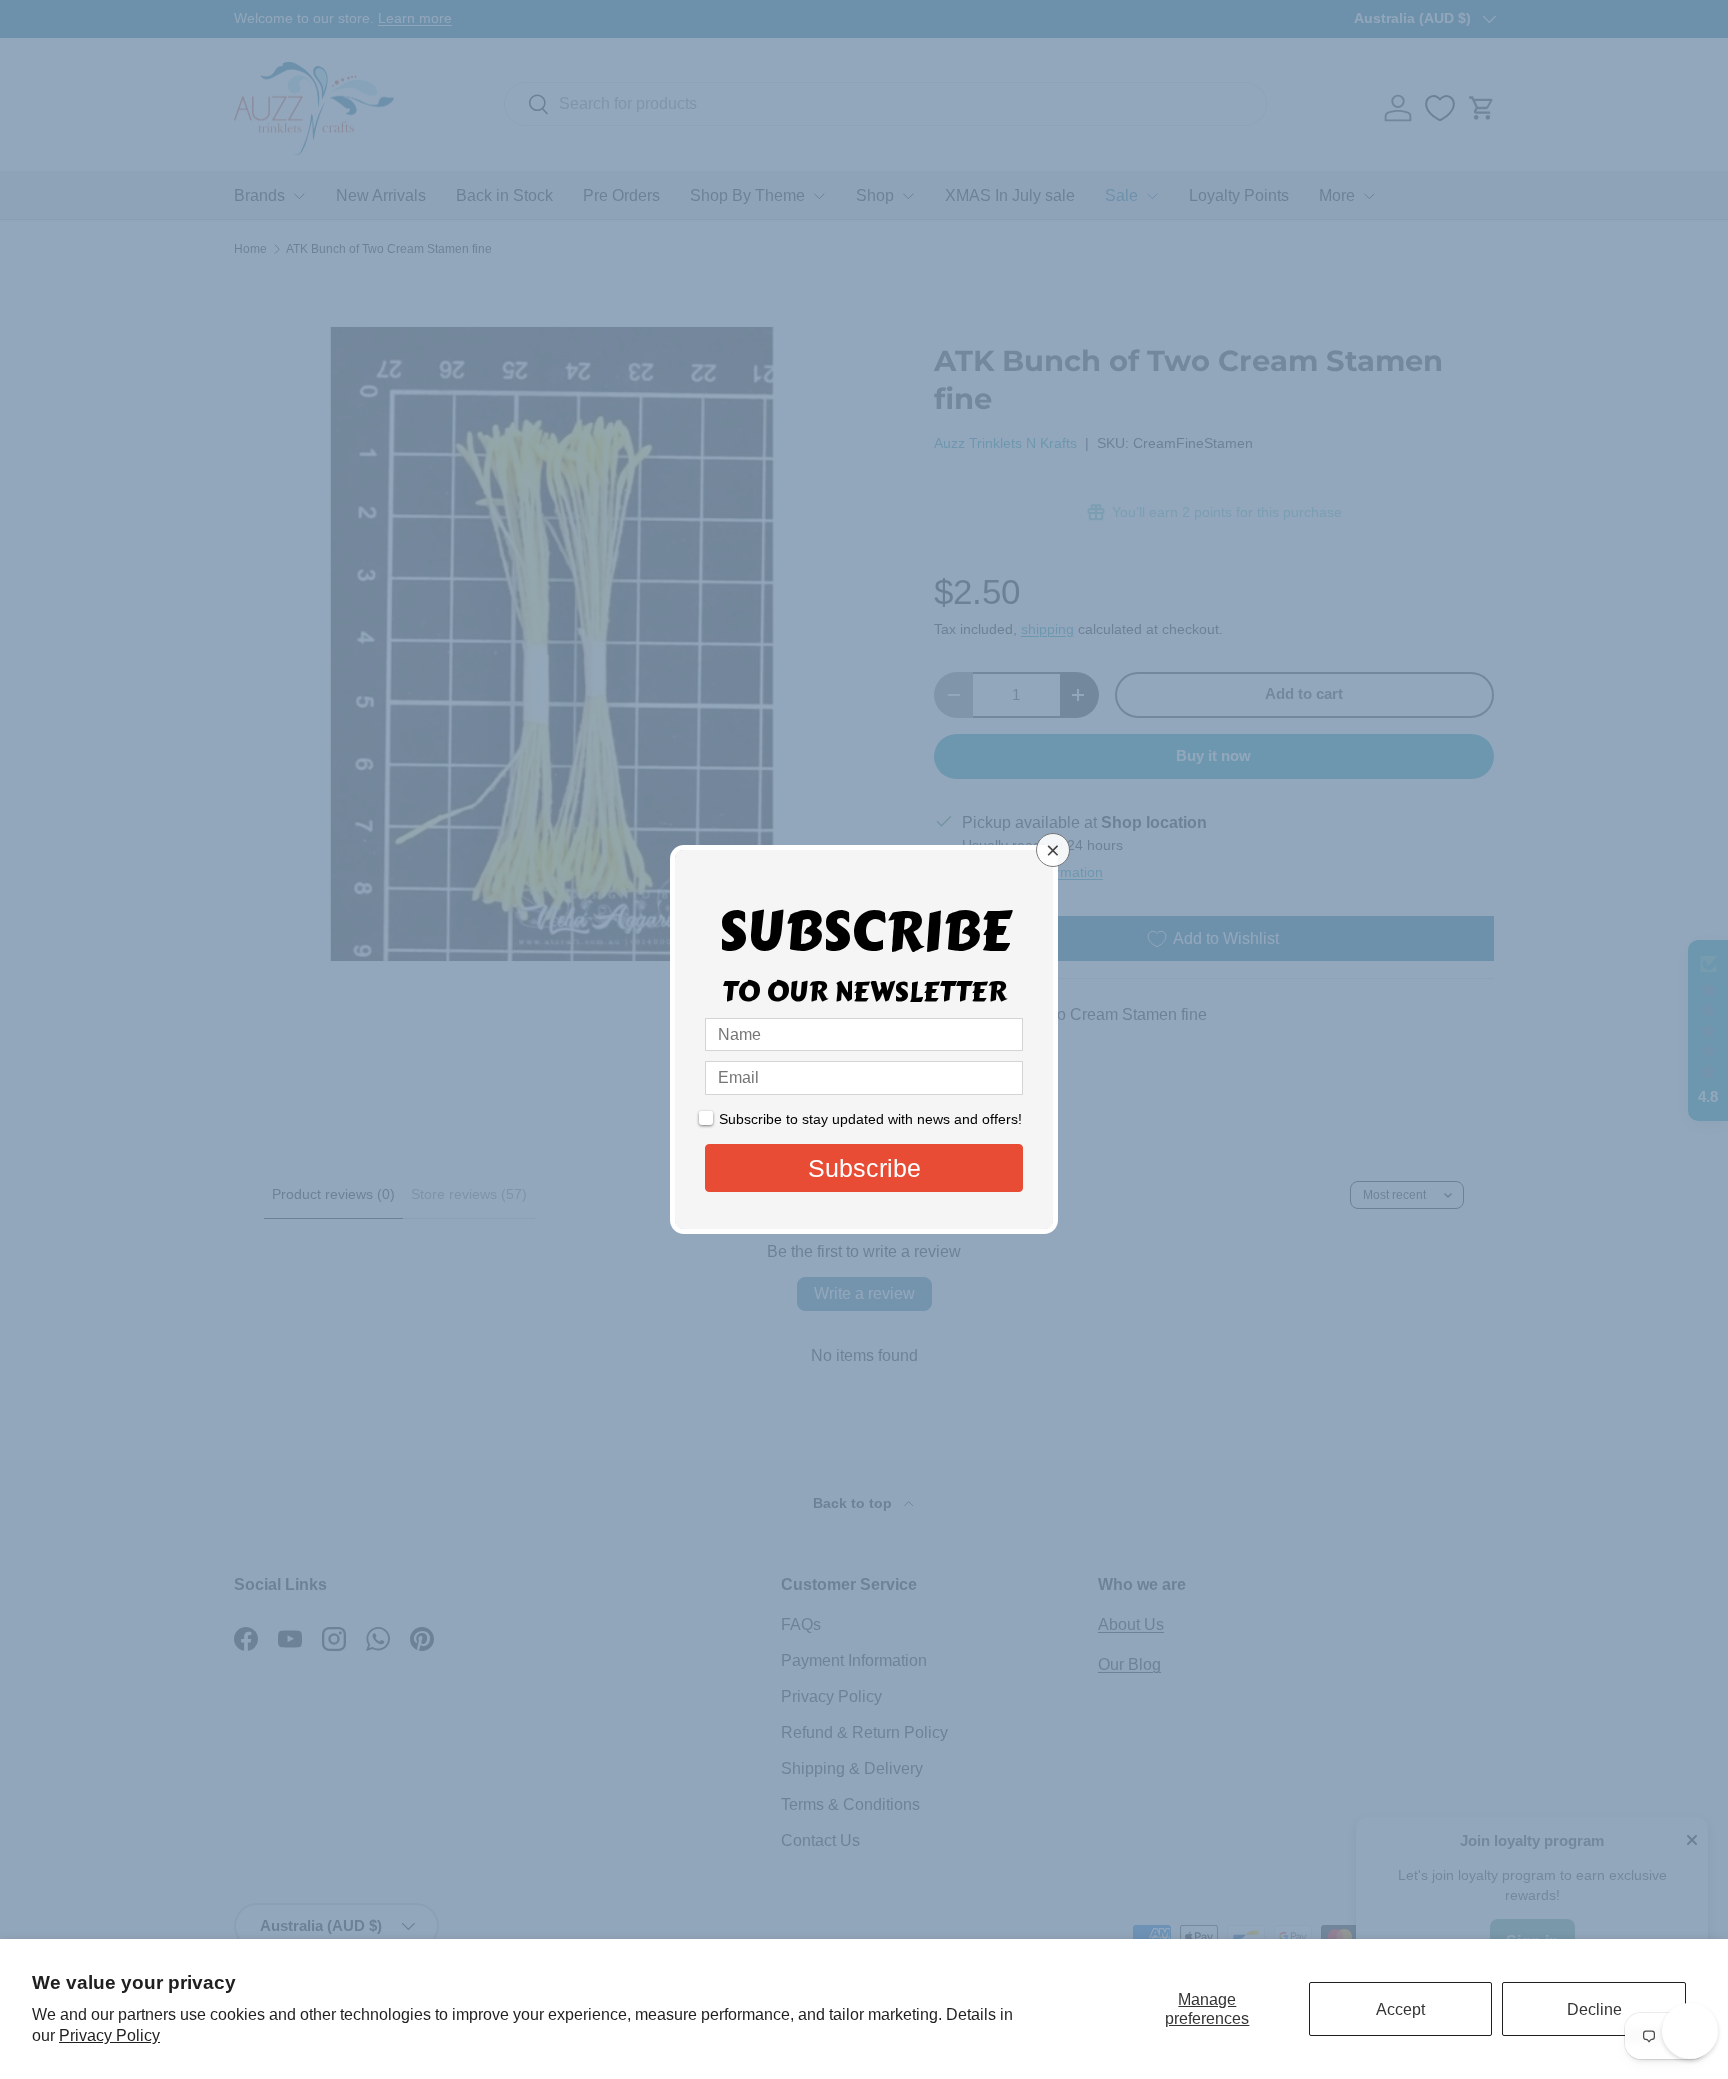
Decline (1594, 2009)
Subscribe (864, 1168)
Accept (1400, 2009)
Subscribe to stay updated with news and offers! (870, 1119)
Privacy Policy (109, 2035)
